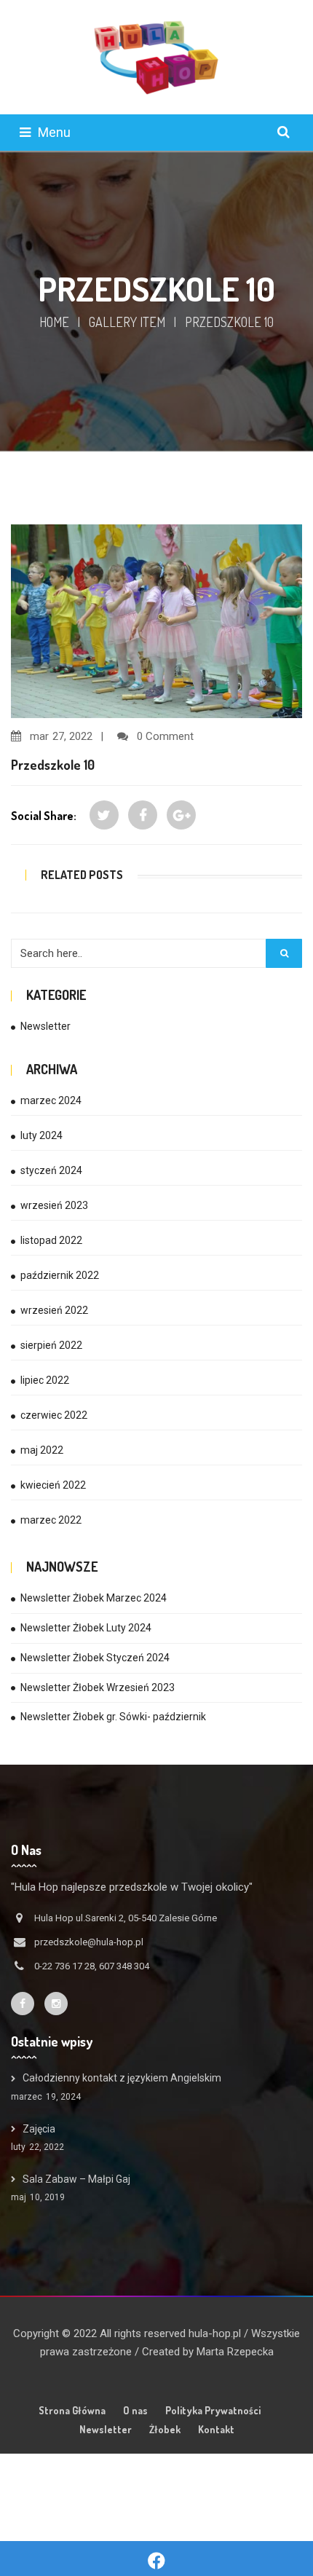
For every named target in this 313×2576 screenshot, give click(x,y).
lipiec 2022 (45, 1380)
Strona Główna (72, 2410)
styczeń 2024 (51, 1170)
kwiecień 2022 (53, 1485)
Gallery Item (127, 322)
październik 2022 (60, 1275)
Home (54, 322)
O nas (135, 2410)
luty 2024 (41, 1135)
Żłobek (165, 2429)
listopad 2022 (51, 1240)
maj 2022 (42, 1450)
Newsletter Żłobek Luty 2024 (86, 1628)
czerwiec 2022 (54, 1415)
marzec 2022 (51, 1520)
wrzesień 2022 (54, 1310)
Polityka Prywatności (213, 2410)
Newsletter (45, 1026)
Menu (54, 132)
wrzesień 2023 (54, 1205)
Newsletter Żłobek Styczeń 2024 (95, 1658)
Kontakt (216, 2429)
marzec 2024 (51, 1100)
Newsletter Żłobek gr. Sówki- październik (113, 1717)
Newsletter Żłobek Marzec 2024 (94, 1598)
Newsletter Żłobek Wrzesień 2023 (98, 1687)
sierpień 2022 (51, 1345)
